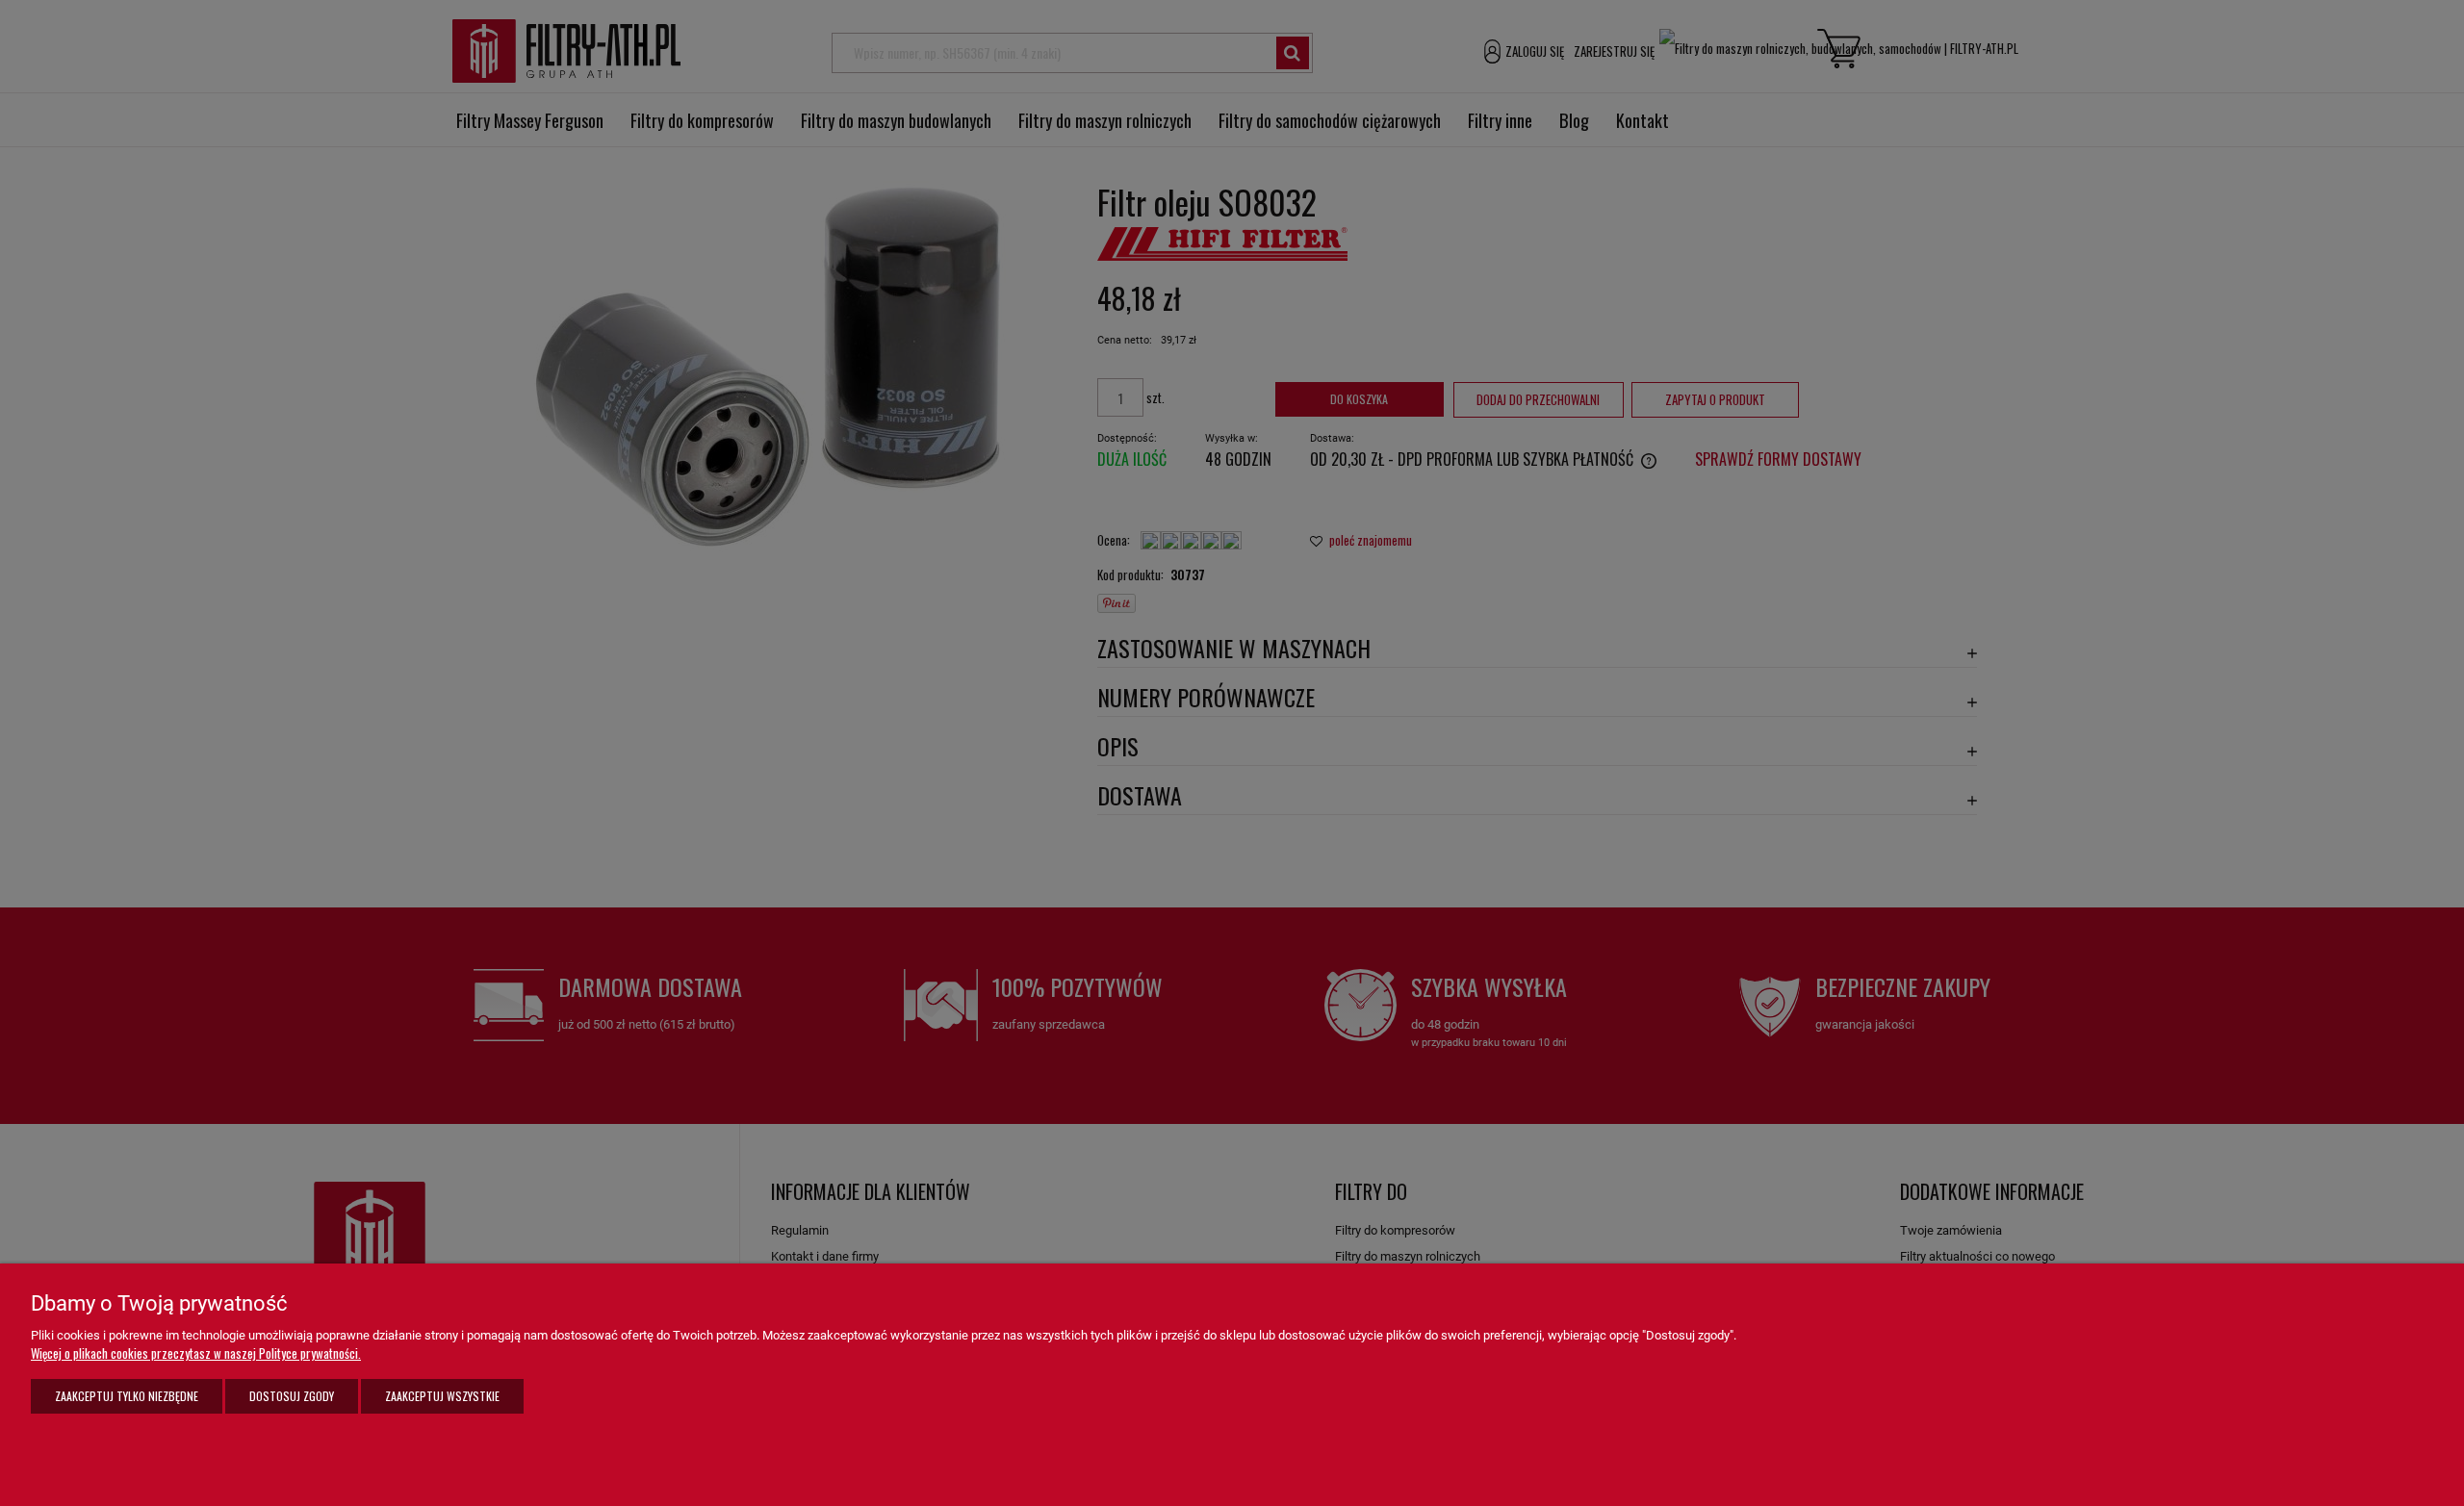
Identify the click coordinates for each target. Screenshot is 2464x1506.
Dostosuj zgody (292, 1396)
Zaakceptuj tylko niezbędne (127, 1396)
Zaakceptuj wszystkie (442, 1396)
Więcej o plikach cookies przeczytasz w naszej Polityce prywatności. (196, 1353)
